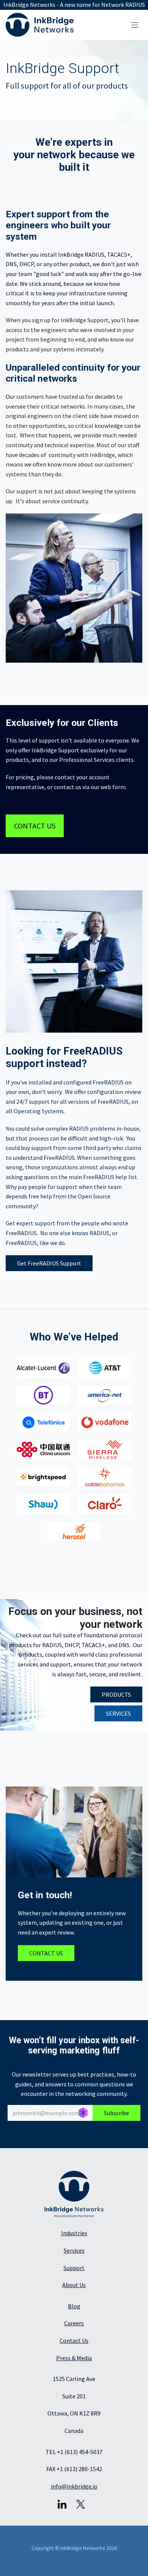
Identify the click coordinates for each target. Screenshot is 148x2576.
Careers (74, 2323)
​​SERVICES (118, 1713)
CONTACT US (35, 826)
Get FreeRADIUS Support (49, 1263)
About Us (74, 2285)
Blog (74, 2306)
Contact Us (74, 2340)
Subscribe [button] (117, 2113)
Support (74, 2268)
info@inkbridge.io (74, 2486)
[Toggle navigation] (135, 25)
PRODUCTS (116, 1694)
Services (74, 2250)
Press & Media (74, 2358)
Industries (74, 2233)
